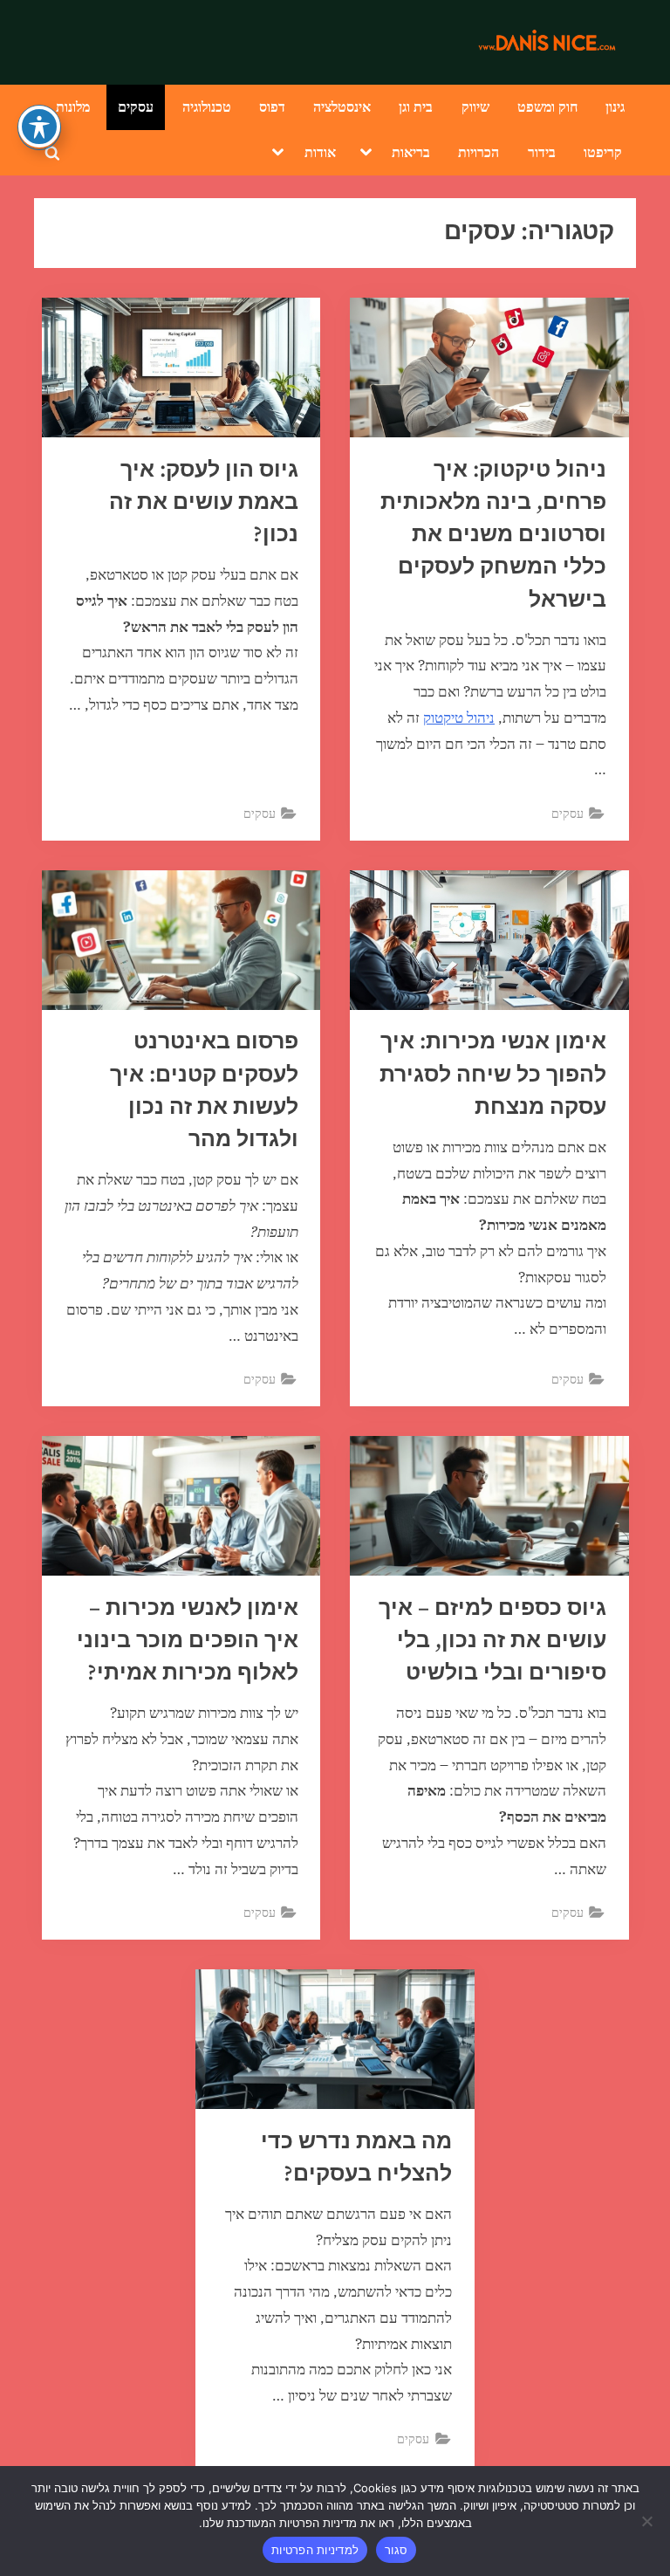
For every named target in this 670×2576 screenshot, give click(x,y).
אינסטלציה (342, 106)
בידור (542, 151)
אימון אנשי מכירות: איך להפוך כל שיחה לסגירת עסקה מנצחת (493, 1074)
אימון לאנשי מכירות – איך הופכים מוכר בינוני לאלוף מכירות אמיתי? (188, 1641)
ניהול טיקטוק (459, 718)
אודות (320, 151)
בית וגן (416, 106)
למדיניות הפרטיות (315, 2550)
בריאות (411, 151)
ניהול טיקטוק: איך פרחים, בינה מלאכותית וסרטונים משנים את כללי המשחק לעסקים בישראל (493, 535)
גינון (615, 106)
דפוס (272, 106)
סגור (396, 2550)
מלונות (73, 106)
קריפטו (603, 151)
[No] (648, 2521)
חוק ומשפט (547, 106)
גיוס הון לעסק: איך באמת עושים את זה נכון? (204, 502)
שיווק (475, 106)
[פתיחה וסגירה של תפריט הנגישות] (39, 127)
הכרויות (479, 151)
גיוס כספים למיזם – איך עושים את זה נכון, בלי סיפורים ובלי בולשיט (492, 1641)
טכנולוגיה (207, 106)
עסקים (136, 106)
